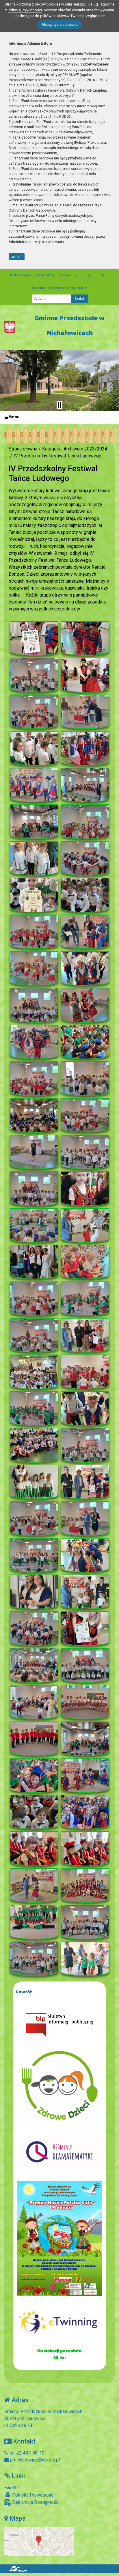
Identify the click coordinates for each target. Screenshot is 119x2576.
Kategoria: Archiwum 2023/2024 (75, 449)
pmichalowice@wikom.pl (34, 2460)
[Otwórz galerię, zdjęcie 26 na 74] (85, 1078)
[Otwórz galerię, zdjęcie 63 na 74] (34, 1775)
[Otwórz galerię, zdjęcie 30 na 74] (85, 1152)
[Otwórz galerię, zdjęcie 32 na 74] (85, 1189)
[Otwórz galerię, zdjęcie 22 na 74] (85, 1005)
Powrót (24, 1992)
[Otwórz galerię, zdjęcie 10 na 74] (85, 785)
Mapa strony (46, 275)
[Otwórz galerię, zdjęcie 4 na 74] (85, 675)
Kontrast (41, 288)
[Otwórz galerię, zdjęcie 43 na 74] (34, 1409)
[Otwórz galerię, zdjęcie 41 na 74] (34, 1372)
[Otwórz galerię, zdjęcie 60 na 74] (85, 1702)
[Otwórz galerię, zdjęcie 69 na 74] (34, 1885)
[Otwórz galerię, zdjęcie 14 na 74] (85, 858)
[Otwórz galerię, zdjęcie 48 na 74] (85, 1482)
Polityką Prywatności (25, 10)
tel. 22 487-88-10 (26, 2453)
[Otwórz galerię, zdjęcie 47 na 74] (34, 1482)
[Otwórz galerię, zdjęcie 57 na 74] (34, 1665)
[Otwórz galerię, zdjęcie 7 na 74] (34, 748)
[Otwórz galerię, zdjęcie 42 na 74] (85, 1372)
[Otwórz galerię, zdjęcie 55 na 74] (34, 1629)
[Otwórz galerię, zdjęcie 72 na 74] (85, 1922)
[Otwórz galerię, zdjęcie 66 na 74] (85, 1812)
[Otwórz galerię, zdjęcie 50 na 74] (85, 1518)
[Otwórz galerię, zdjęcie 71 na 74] (34, 1922)
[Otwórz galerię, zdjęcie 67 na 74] (34, 1849)
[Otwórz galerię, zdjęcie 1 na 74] (34, 638)
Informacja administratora (69, 288)
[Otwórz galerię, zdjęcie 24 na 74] (85, 1042)
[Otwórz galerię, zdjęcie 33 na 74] (34, 1225)
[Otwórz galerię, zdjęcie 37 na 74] (34, 1299)
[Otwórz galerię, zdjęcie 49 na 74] (34, 1518)
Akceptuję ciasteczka (60, 24)
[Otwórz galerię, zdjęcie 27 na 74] (34, 1115)
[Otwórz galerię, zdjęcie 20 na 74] (85, 969)
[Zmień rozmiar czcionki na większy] (89, 275)
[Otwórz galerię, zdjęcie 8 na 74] (85, 748)
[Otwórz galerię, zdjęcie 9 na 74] (34, 785)
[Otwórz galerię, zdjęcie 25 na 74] (34, 1078)
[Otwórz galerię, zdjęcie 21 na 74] (34, 1005)
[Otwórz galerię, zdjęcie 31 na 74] (34, 1189)
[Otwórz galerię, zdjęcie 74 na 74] (85, 1959)
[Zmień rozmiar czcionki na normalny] (77, 275)
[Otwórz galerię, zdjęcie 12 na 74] (85, 822)
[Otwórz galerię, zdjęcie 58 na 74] (85, 1665)
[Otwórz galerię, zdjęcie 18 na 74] (85, 932)
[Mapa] (39, 2541)
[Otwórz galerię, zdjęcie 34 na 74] (85, 1225)
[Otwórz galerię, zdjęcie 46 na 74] (85, 1445)
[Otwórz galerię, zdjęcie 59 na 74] (34, 1702)
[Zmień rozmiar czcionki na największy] (103, 275)
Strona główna (22, 275)
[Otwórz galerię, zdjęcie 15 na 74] (34, 895)
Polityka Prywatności (33, 2495)
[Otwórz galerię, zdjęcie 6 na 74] (85, 712)
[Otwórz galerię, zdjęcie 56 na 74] (85, 1629)
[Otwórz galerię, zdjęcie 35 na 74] (34, 1262)
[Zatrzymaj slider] (59, 405)
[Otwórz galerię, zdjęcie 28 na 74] (85, 1115)
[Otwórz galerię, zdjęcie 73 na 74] (34, 1959)
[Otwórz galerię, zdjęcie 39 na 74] (34, 1335)
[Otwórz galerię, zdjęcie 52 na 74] (85, 1555)
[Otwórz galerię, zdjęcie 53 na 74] (34, 1592)
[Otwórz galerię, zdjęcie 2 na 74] (85, 638)
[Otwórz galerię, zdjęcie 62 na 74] (85, 1739)
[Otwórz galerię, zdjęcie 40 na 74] (85, 1335)
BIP (15, 2488)
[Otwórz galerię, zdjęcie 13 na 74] (34, 858)
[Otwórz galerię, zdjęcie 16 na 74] (85, 895)
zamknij (17, 257)
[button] (7, 381)
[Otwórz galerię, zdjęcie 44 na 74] (85, 1409)
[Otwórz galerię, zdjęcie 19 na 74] (34, 968)
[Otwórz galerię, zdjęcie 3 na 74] (34, 675)
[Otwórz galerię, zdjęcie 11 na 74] (34, 822)
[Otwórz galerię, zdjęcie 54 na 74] (85, 1592)
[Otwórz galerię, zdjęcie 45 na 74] (34, 1445)
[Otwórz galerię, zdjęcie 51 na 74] (34, 1555)
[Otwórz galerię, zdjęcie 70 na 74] (85, 1885)
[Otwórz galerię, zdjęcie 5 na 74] (34, 712)
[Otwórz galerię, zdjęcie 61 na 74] (34, 1739)
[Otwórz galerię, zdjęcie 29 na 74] (34, 1152)
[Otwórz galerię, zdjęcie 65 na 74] (34, 1812)
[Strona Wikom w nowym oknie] (18, 2569)
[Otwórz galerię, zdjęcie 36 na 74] (85, 1262)
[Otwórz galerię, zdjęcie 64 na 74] (85, 1775)
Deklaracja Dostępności (35, 2502)
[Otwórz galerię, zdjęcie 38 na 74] (85, 1299)
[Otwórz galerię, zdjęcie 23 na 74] (34, 1042)
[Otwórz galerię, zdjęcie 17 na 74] (34, 932)
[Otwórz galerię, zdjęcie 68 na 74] (85, 1849)
